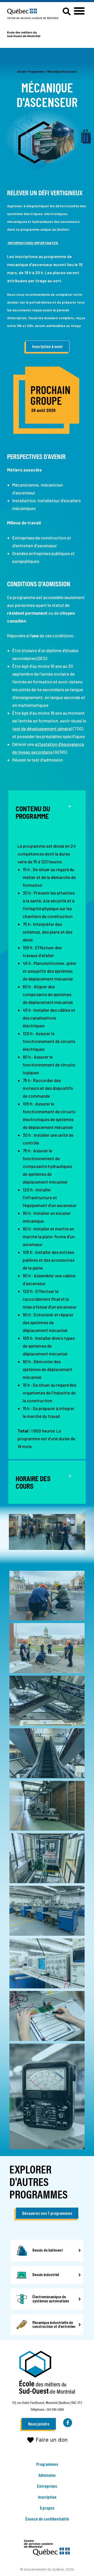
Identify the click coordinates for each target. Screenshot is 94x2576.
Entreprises (47, 2486)
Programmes (37, 71)
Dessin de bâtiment (48, 2250)
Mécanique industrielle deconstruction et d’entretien (54, 2324)
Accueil (22, 71)
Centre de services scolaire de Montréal (33, 18)
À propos (47, 2508)
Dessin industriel (46, 2274)
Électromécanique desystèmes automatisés (51, 2298)
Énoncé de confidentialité (47, 2519)
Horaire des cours (33, 1482)
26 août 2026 (43, 410)
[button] (79, 11)
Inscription (47, 2497)
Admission (47, 2475)
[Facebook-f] (68, 2423)
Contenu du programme (33, 812)
